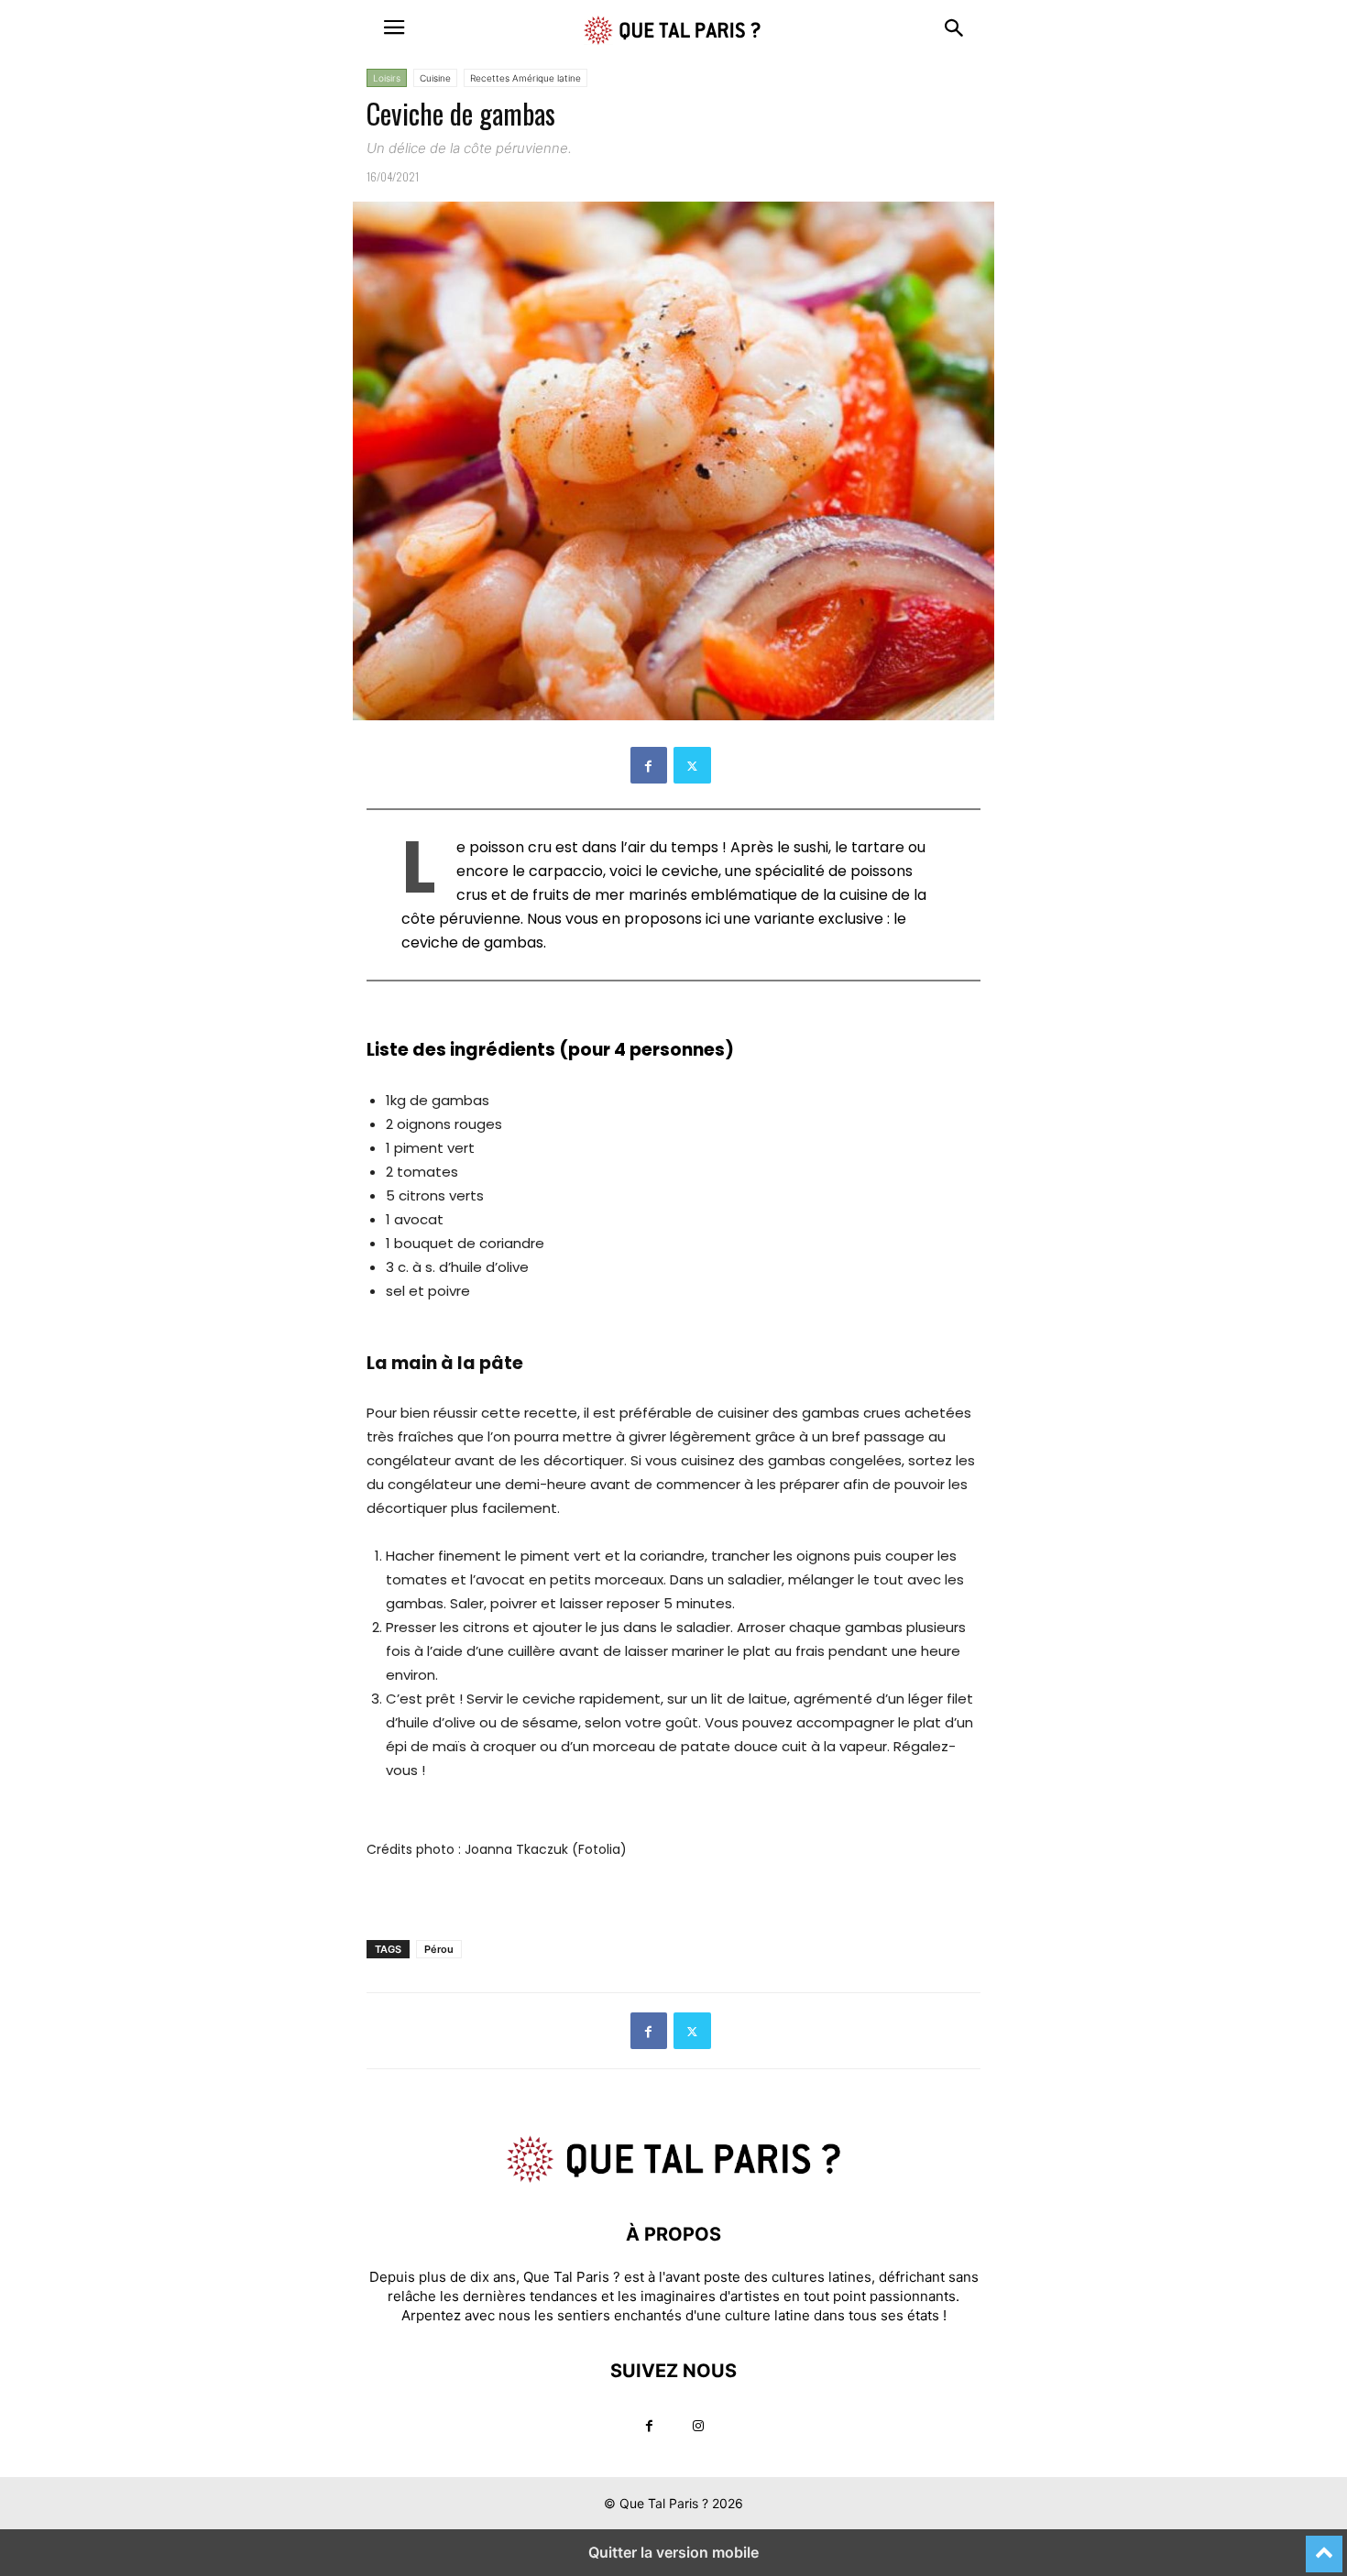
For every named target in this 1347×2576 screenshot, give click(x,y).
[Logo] (673, 2179)
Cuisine (435, 78)
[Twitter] (692, 765)
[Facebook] (649, 765)
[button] (394, 27)
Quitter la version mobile (673, 2552)
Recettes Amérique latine (526, 78)
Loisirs (387, 78)
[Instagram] (698, 2426)
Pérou (439, 1949)
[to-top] (1324, 2546)
